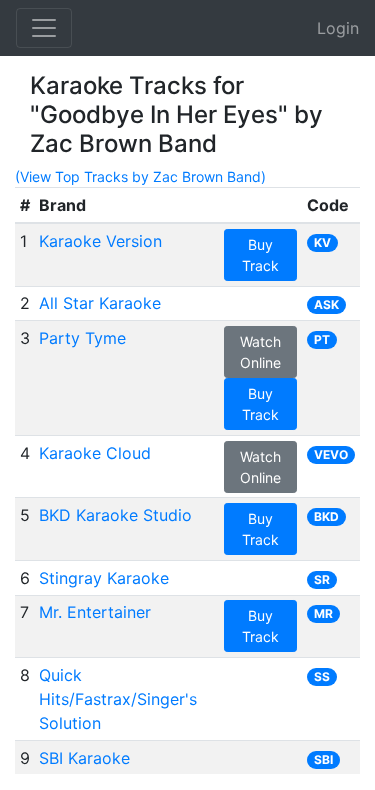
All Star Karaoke (100, 303)
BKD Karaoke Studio (115, 515)
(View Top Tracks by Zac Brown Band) (140, 176)
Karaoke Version (100, 241)
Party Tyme (82, 338)
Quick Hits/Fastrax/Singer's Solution (118, 699)
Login (338, 28)
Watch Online (260, 352)
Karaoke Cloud (95, 453)
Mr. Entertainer (95, 612)
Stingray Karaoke (104, 578)
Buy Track (260, 255)
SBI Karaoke (84, 758)
